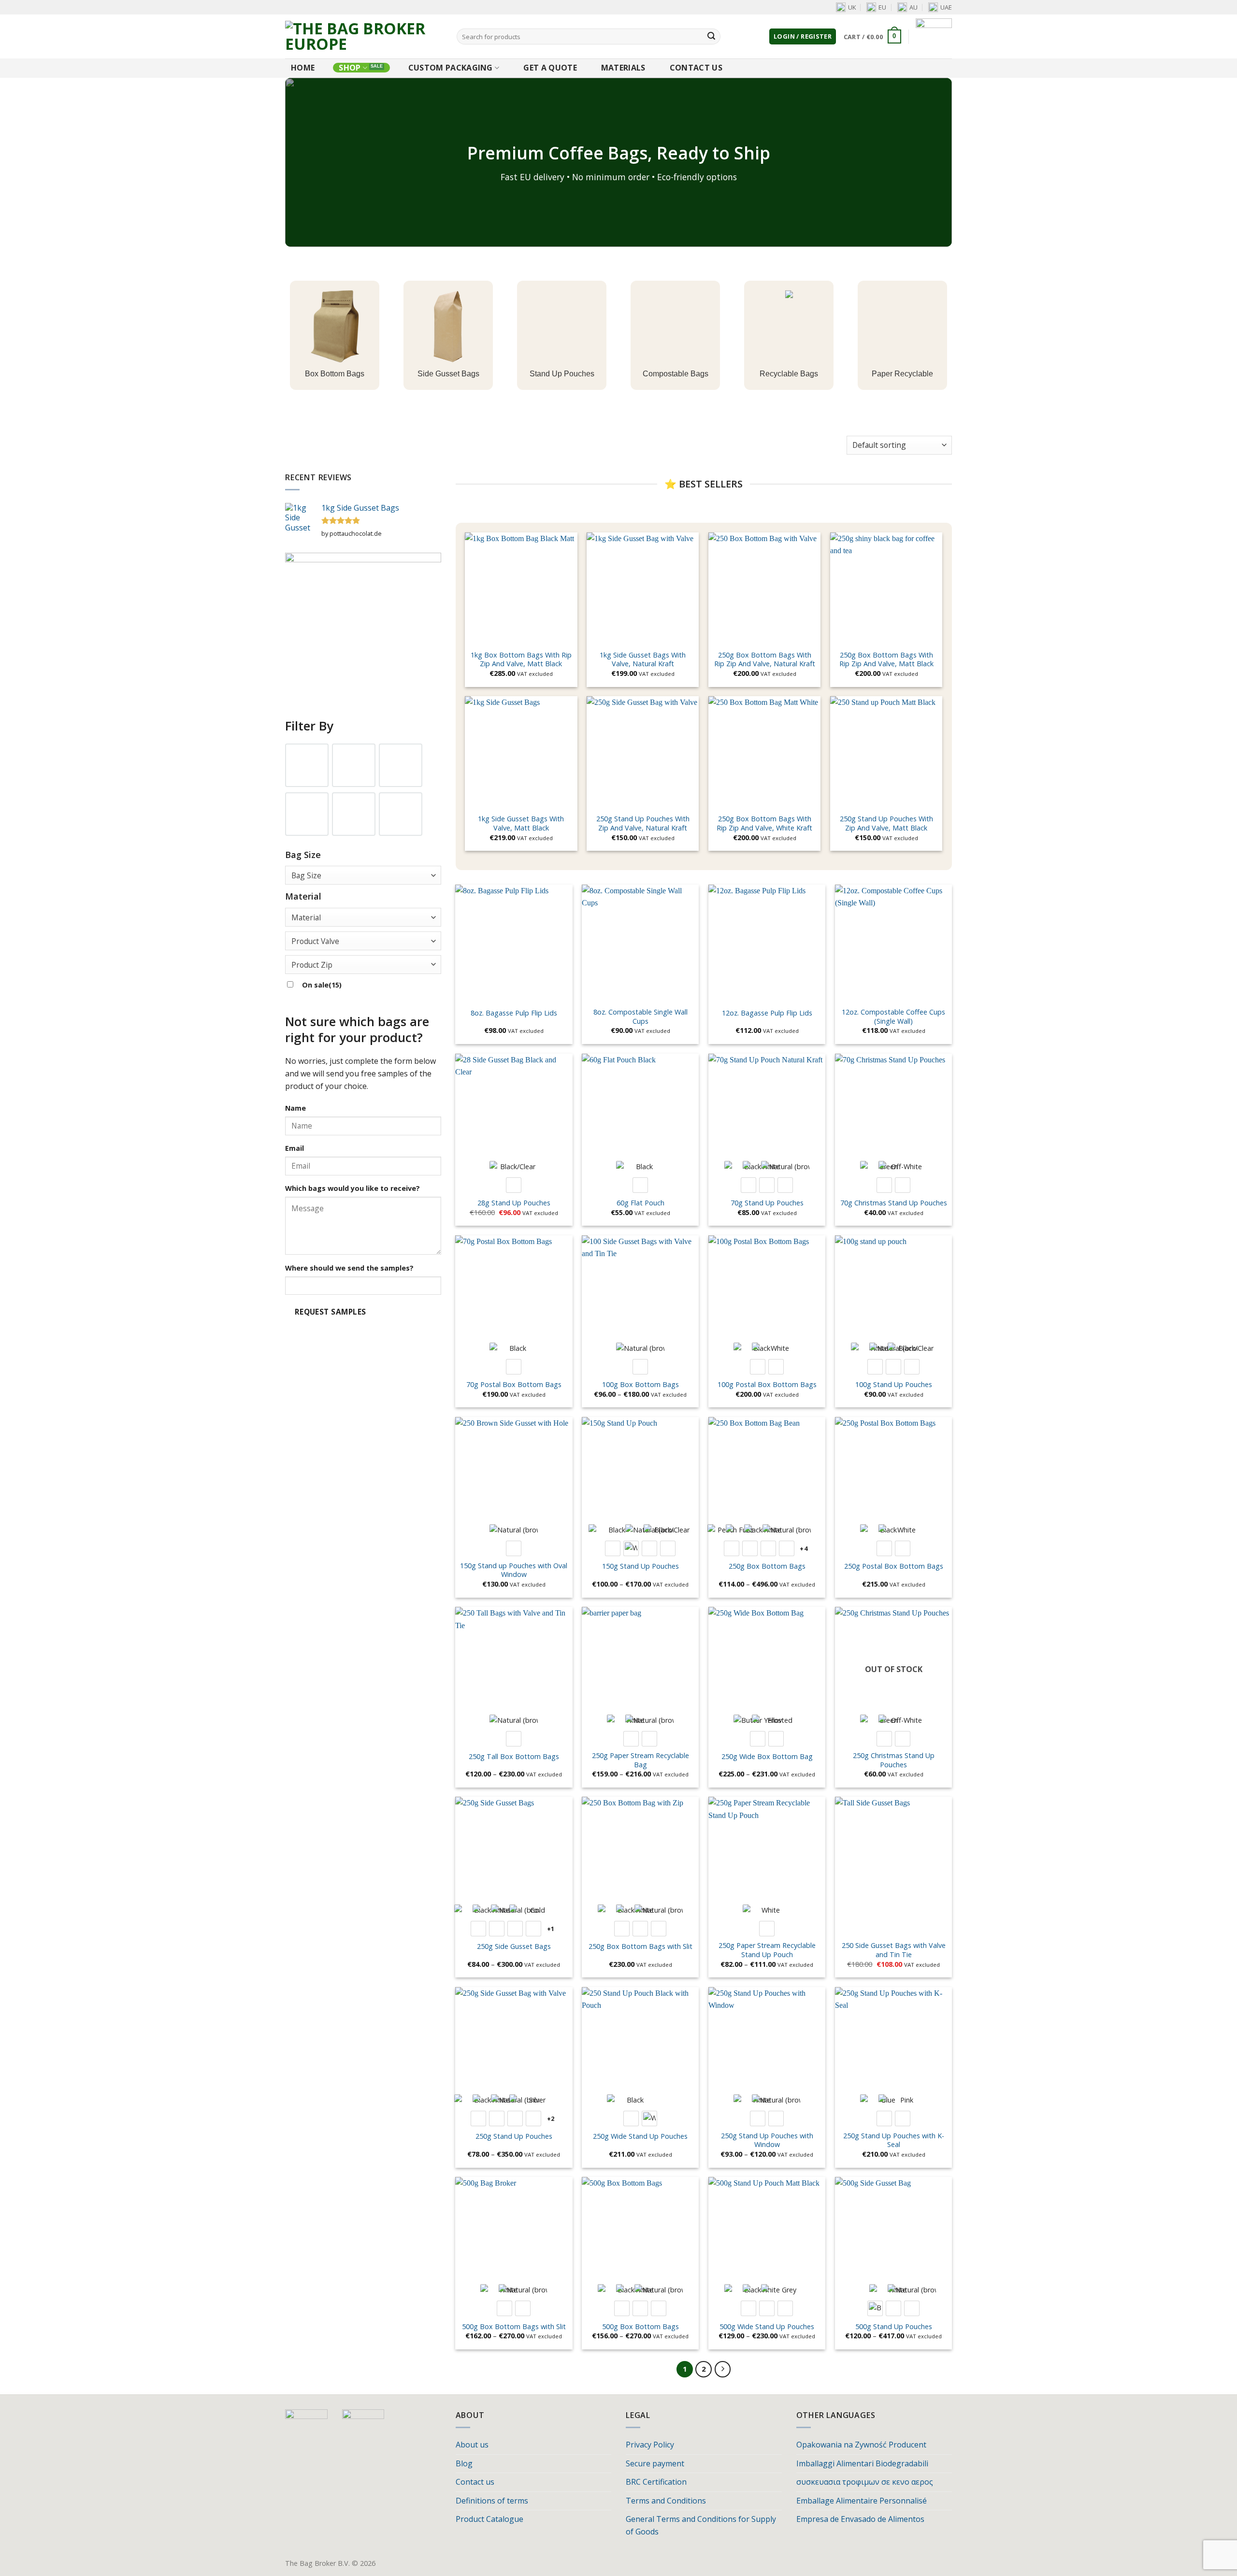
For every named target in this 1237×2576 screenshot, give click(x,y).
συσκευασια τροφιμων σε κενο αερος (865, 2482)
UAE (946, 7)
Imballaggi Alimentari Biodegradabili (862, 2463)
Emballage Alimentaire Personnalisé (862, 2501)
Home (303, 68)
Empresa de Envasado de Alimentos (860, 2519)
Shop (350, 68)
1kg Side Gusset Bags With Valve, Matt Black (521, 823)
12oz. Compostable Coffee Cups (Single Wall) (893, 1017)
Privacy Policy (650, 2445)
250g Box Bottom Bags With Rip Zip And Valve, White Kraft (764, 823)
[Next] (723, 2369)
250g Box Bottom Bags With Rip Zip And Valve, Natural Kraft (765, 660)
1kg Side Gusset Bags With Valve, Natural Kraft (643, 660)
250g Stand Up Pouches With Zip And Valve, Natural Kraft (643, 823)
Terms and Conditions (666, 2501)
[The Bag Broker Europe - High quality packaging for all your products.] (364, 36)
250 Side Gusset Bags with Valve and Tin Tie (894, 1950)
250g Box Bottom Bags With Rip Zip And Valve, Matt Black (886, 660)
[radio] (514, 1185)
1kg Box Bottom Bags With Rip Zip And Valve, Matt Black (521, 660)
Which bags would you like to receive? (352, 1188)
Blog (464, 2463)
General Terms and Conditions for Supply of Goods (701, 2525)
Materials (623, 68)
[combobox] (363, 875)
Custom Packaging (451, 68)
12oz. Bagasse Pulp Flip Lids (767, 1013)
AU (913, 7)
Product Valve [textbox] (315, 941)
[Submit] (711, 37)
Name (295, 1108)
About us (472, 2445)
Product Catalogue (489, 2519)
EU (882, 7)
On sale (322, 985)
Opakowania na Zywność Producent (861, 2445)
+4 (804, 1548)
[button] (803, 36)
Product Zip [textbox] (312, 965)
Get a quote (550, 68)
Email (295, 1148)
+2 (551, 2118)
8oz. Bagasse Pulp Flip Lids (514, 1013)
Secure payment (655, 2463)
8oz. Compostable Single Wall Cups (640, 1017)
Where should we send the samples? (349, 1268)
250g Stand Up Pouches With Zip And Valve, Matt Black (886, 823)
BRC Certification (656, 2482)
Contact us (696, 68)
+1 (551, 1929)
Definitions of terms (492, 2501)
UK (852, 7)
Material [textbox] (306, 917)
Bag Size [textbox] (306, 875)
